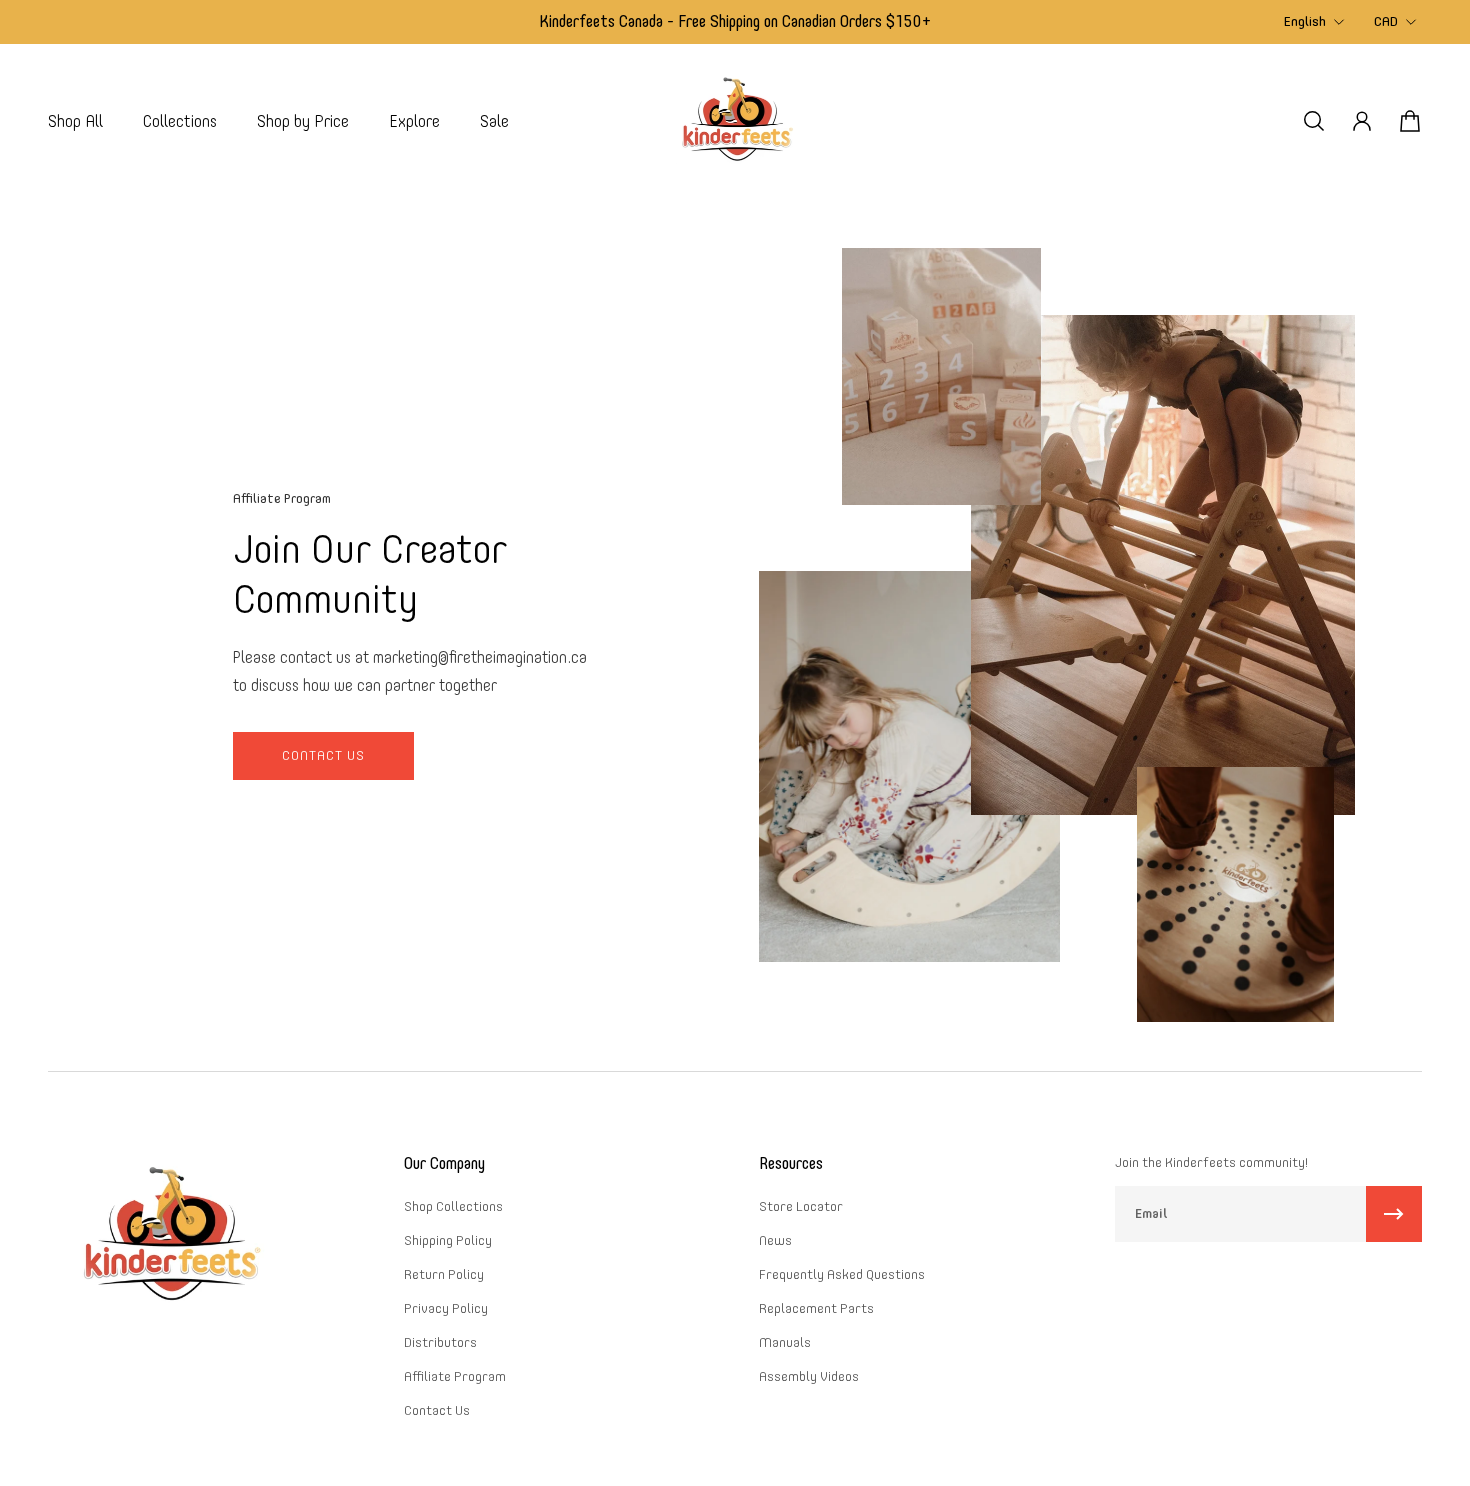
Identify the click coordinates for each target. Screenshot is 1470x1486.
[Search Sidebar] (1314, 121)
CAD (1386, 21)
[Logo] (735, 121)
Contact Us (323, 755)
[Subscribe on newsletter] (1394, 1214)
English (1305, 21)
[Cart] (1410, 121)
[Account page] (1362, 121)
